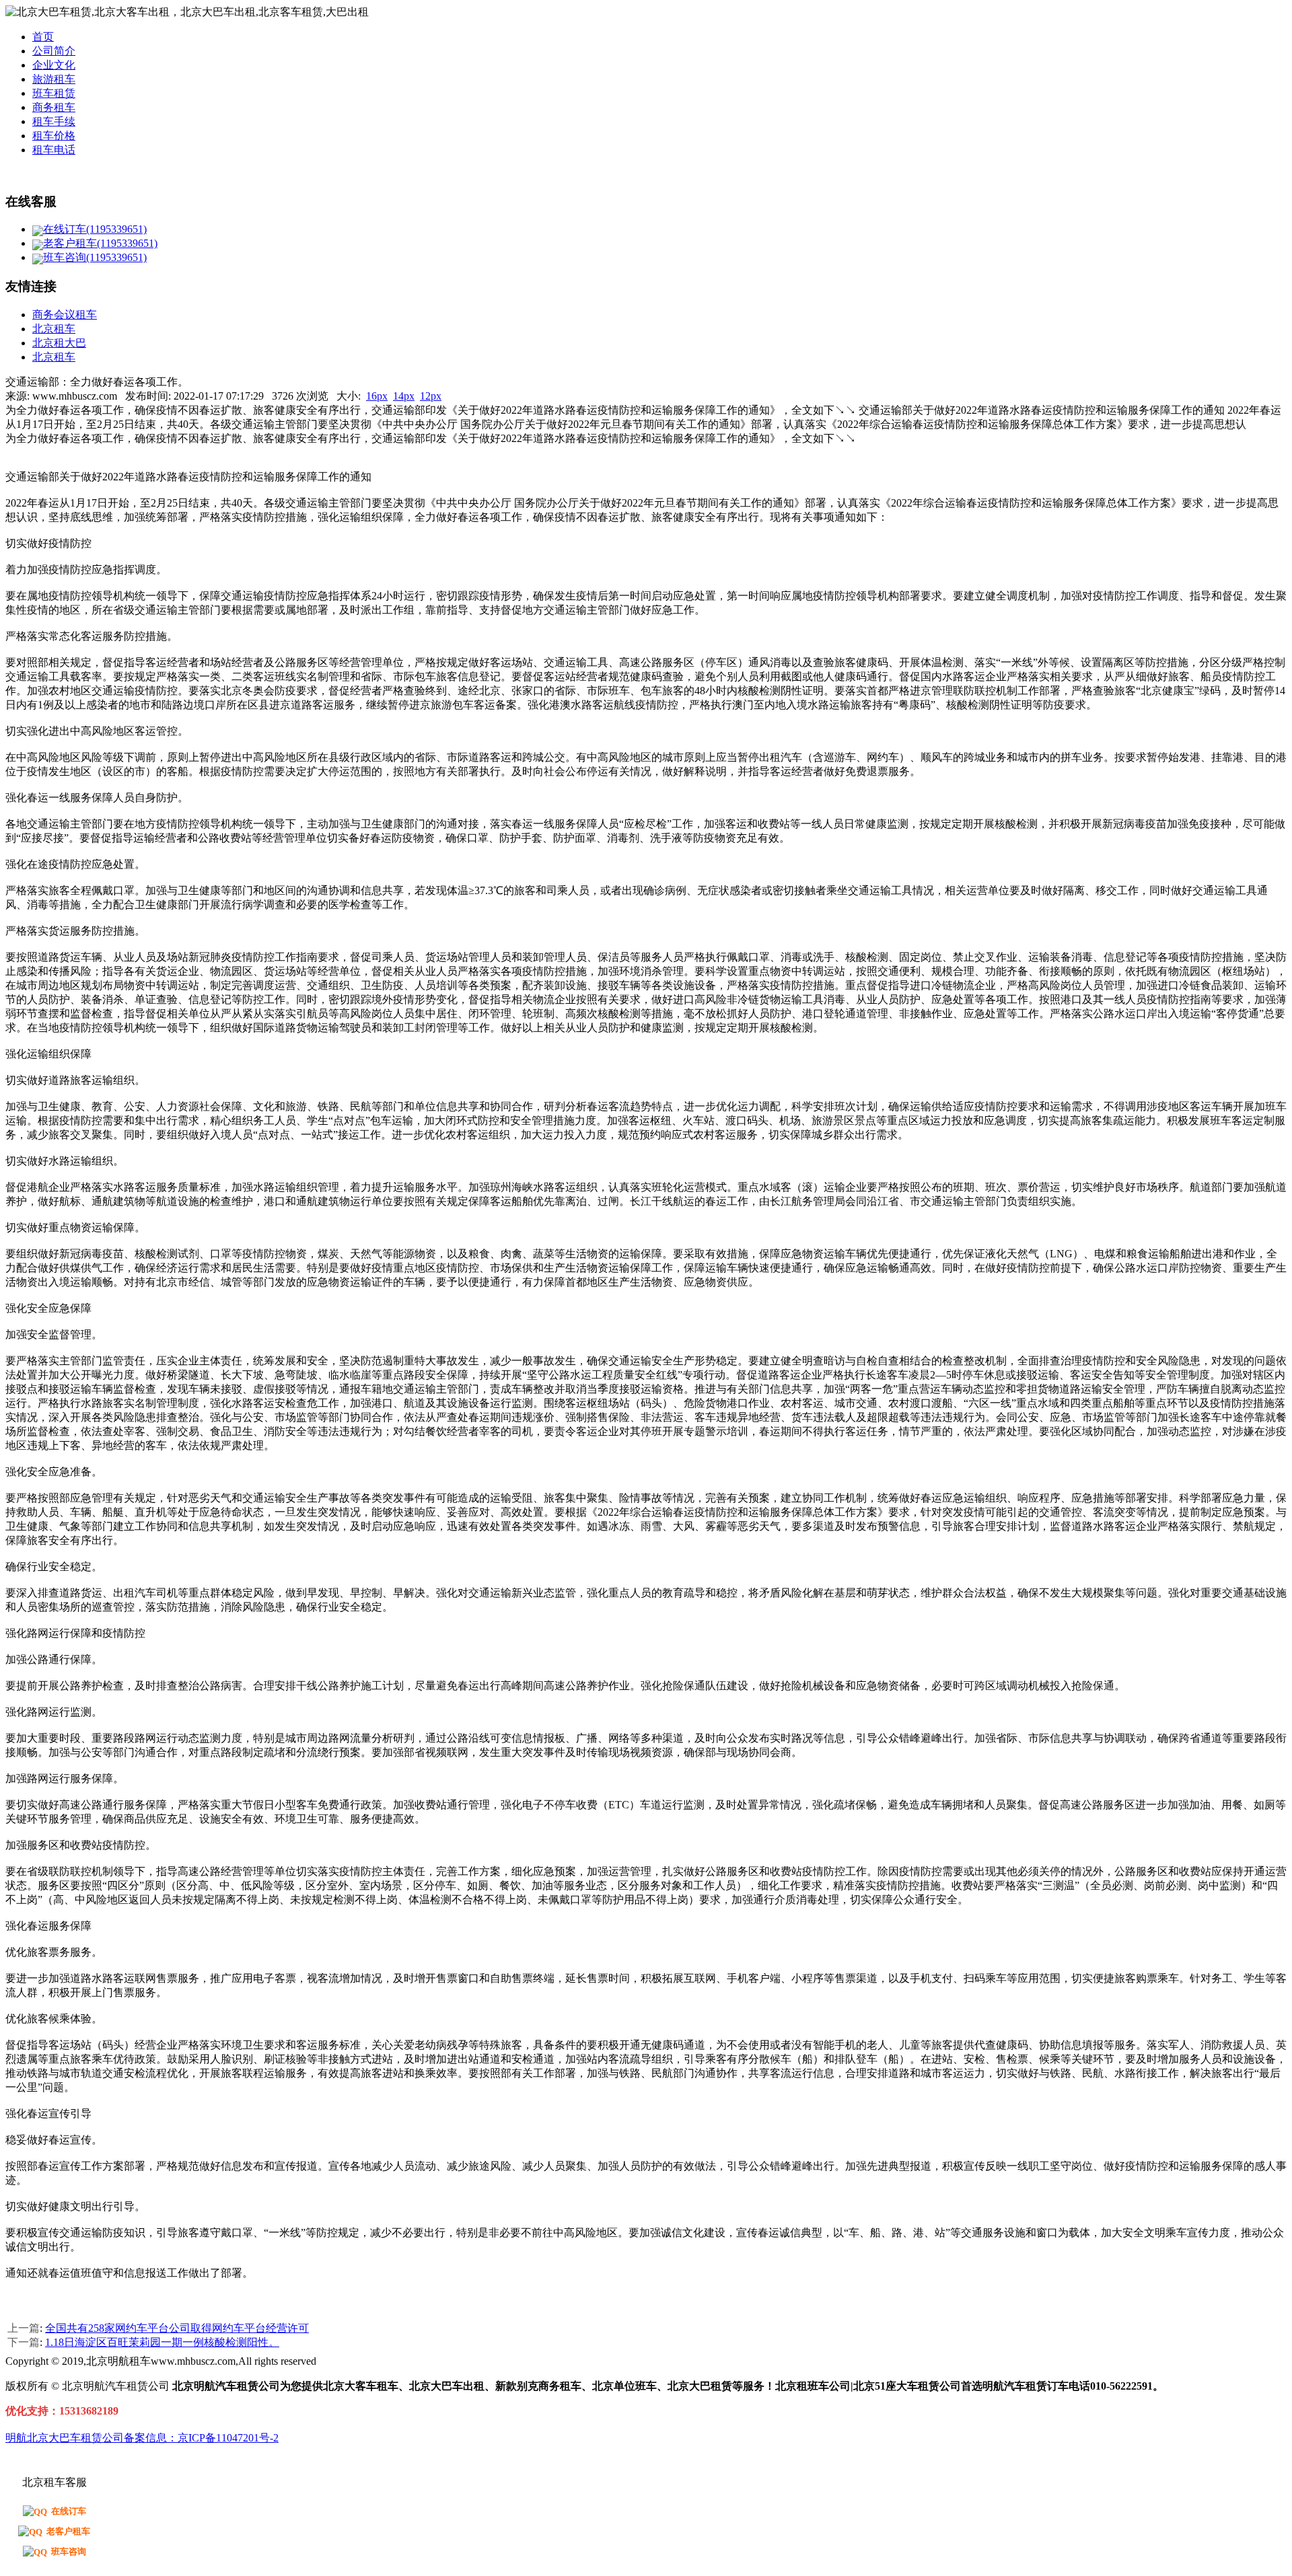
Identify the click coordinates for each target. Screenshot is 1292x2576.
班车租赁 (54, 93)
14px (404, 396)
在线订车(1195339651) (95, 229)
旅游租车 (54, 79)
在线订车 (69, 2511)
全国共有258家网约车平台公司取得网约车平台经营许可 (177, 2328)
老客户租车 (68, 2531)
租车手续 (54, 121)
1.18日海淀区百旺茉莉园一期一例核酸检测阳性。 (162, 2342)
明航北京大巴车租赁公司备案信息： (92, 2438)
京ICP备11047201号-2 (228, 2438)
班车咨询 (69, 2551)
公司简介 (54, 51)
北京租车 (54, 329)
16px (377, 396)
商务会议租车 (65, 315)
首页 (43, 37)
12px (431, 396)
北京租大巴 (59, 343)
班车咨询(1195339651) (95, 257)
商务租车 (54, 107)
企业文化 (54, 65)
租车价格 (54, 136)
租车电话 (54, 150)
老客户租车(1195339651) (100, 243)
